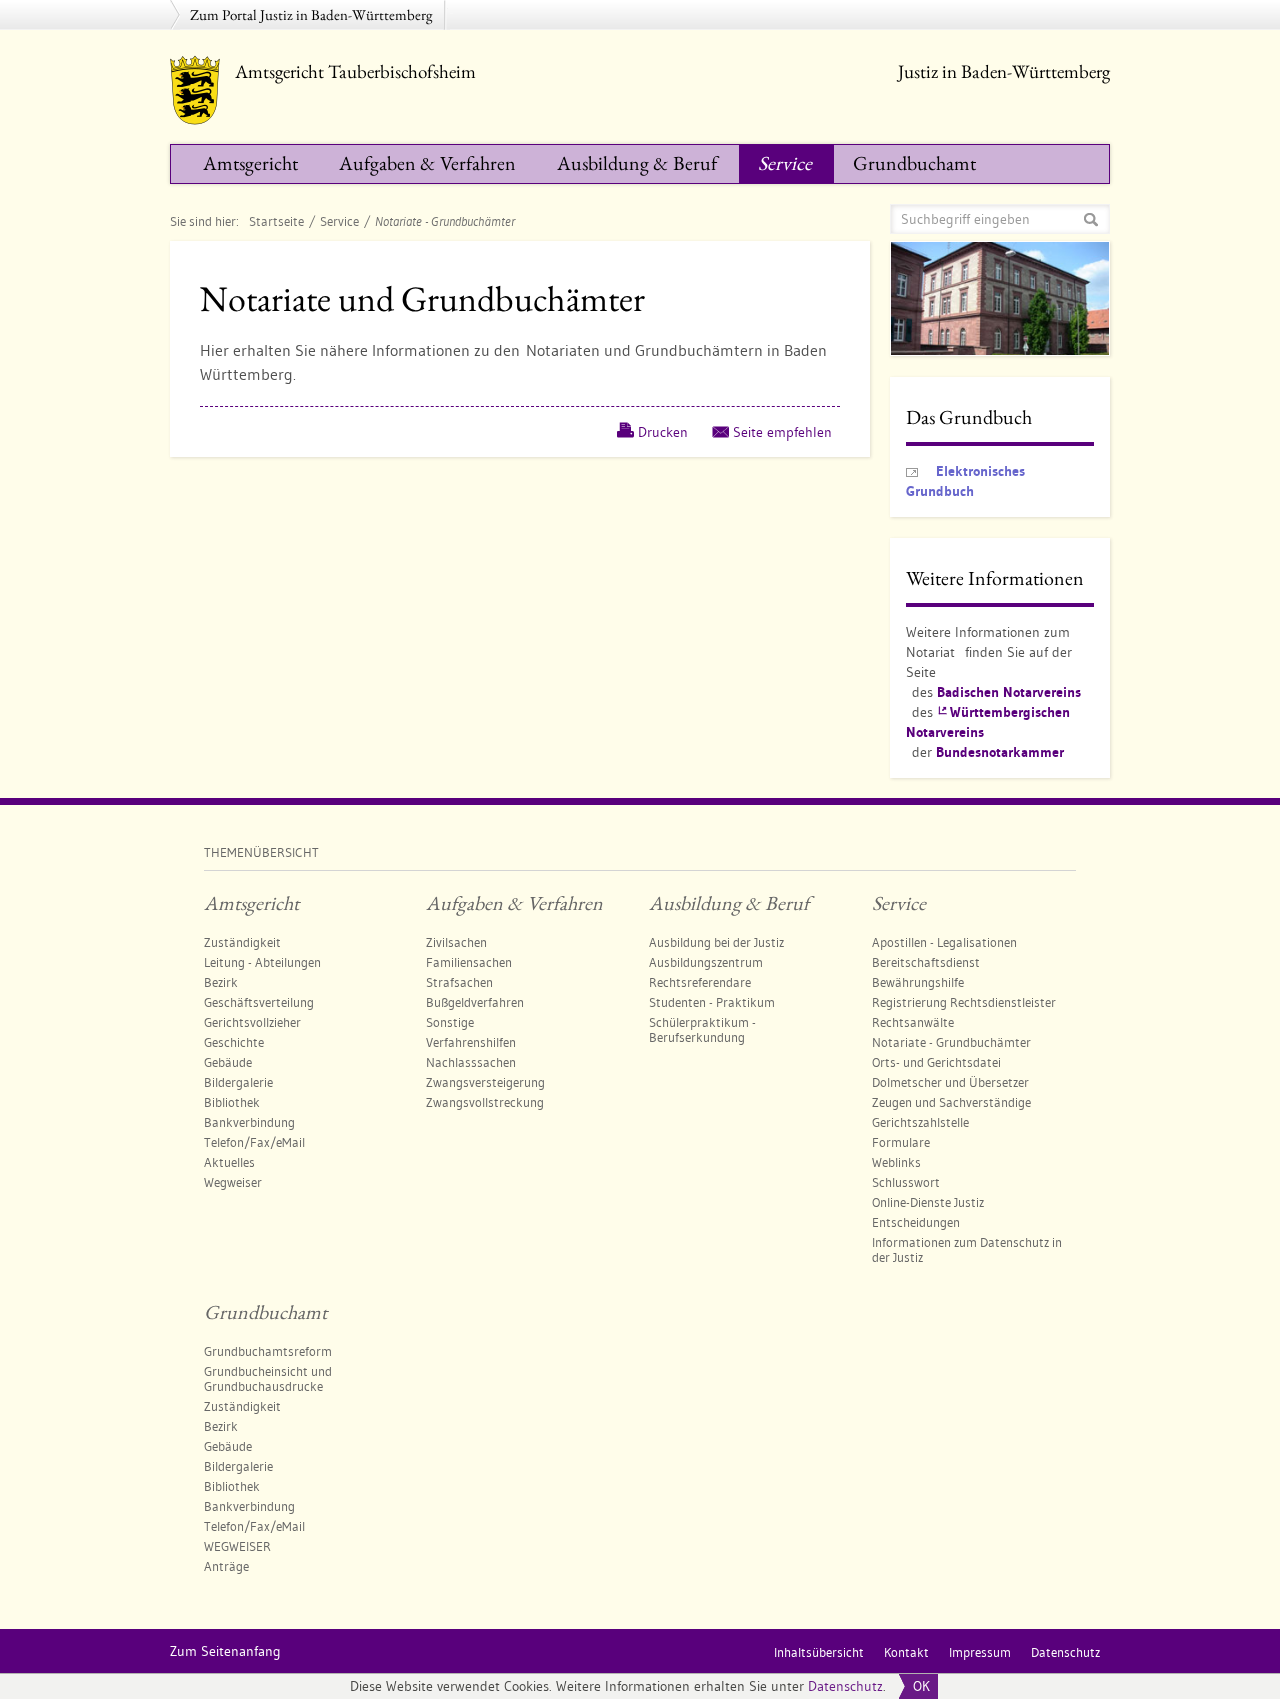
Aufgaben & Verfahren (427, 163)
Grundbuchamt (914, 163)
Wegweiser (233, 1182)
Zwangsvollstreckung (485, 1102)
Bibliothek (232, 1102)
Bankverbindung (249, 1122)
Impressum (980, 1652)
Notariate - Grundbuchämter (951, 1042)
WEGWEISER (237, 1546)
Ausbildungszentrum (706, 962)
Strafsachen (459, 982)
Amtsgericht (250, 163)
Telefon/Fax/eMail (254, 1142)
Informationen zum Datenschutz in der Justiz (967, 1249)
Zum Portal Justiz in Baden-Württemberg (311, 14)
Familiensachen (469, 962)
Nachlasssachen (471, 1062)
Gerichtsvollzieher (252, 1022)
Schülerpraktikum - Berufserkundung (702, 1029)
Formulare (901, 1142)
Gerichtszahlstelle (920, 1122)
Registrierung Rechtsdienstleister (964, 1002)
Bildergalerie (238, 1082)
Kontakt (906, 1652)
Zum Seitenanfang (225, 1651)
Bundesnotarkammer (1000, 752)
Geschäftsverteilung (259, 1002)
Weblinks (896, 1162)
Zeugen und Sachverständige (951, 1102)
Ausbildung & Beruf (637, 163)
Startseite (276, 221)
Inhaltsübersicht (819, 1652)
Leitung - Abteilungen (262, 962)
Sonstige (450, 1022)
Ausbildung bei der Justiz (716, 942)
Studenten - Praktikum (712, 1002)
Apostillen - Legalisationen (944, 942)
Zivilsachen (456, 942)
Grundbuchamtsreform (268, 1351)
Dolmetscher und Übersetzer (950, 1082)
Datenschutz (845, 1686)
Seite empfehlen (782, 432)
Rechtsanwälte (913, 1022)
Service (785, 163)
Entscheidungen (916, 1222)
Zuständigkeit (242, 942)
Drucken (663, 432)
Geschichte (234, 1042)
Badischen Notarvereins (1009, 692)
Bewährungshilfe (918, 982)
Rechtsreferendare (700, 982)
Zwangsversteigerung (485, 1082)
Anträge (226, 1566)
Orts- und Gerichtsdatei (936, 1062)
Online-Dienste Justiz (928, 1202)
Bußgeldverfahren (475, 1002)
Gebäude (228, 1062)
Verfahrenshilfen (471, 1042)
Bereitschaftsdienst (926, 962)
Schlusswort (906, 1182)
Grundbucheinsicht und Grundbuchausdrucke (268, 1378)
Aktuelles (229, 1162)
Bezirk (221, 982)
